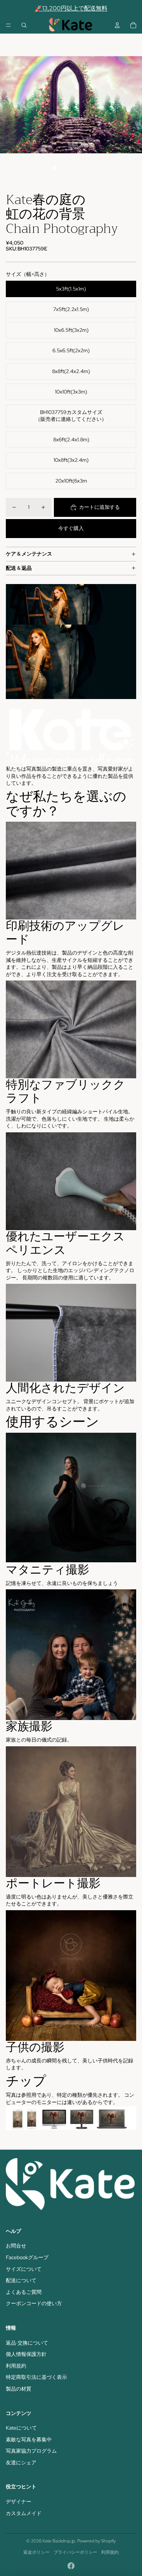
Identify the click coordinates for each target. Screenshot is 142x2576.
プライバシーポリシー (75, 2552)
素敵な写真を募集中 (29, 2439)
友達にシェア (21, 2462)
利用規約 (16, 2366)
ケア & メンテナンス (29, 554)
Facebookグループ (27, 2257)
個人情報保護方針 (26, 2354)
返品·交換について (27, 2343)
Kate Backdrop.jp (59, 2541)
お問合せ (16, 2246)
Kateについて (21, 2428)
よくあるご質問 (24, 2292)
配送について (21, 2280)
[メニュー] (8, 25)
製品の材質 (19, 2389)
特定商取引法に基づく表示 (36, 2377)
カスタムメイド (24, 2513)
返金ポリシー (36, 2552)
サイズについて (24, 2269)
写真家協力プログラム (31, 2451)
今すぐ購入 (71, 528)
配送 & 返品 (19, 568)
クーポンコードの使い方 (34, 2303)
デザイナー (19, 2502)
